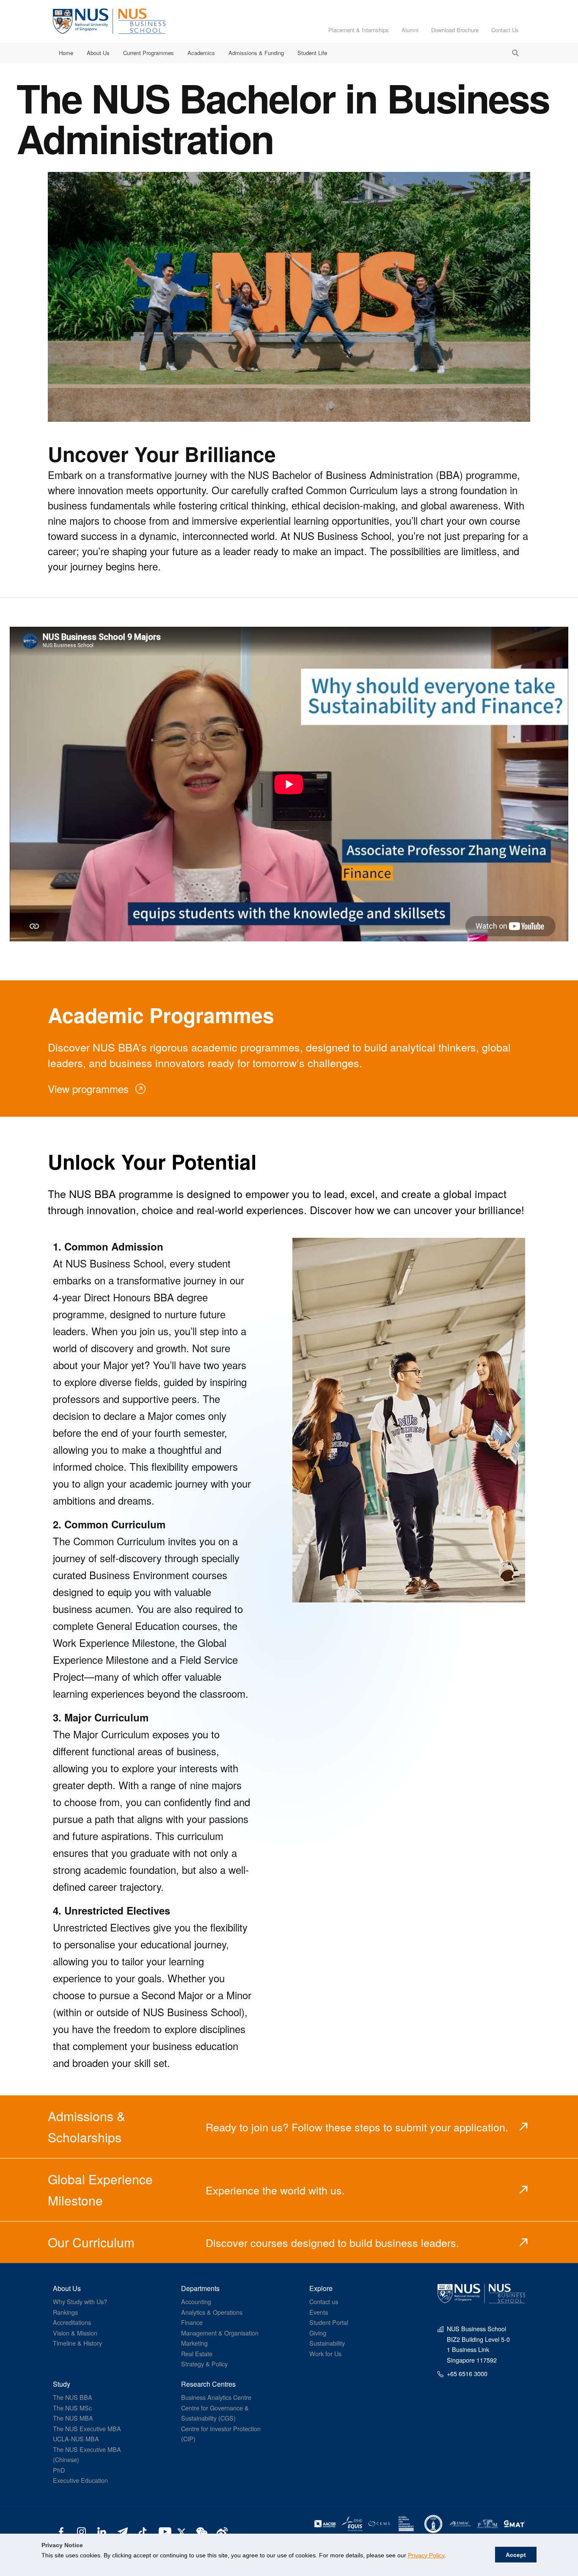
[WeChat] (201, 2531)
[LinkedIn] (102, 2531)
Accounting (196, 2301)
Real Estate (197, 2353)
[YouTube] (163, 2531)
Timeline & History (77, 2343)
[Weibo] (221, 2531)
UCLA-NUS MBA (76, 2439)
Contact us (324, 2301)
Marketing (194, 2343)
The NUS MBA (73, 2418)
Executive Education (80, 2480)
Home (66, 53)
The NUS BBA (73, 2397)
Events (319, 2312)
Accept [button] (516, 2555)
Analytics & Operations (212, 2312)
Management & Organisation (220, 2333)
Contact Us (505, 30)
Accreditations (72, 2322)
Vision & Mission (75, 2333)
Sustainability (327, 2343)
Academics (201, 53)
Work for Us (325, 2353)
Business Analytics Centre (216, 2397)
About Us (98, 53)
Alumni (410, 30)
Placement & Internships (359, 30)
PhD (59, 2470)
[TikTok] (142, 2531)
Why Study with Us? (80, 2301)
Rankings (65, 2312)
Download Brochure (455, 30)
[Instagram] (81, 2531)
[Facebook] (61, 2531)
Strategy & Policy (204, 2364)
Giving (318, 2333)
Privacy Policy (426, 2555)
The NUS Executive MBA (87, 2428)
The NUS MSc (72, 2408)
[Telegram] (122, 2531)
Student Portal (329, 2322)
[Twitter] (183, 2531)
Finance (192, 2322)
